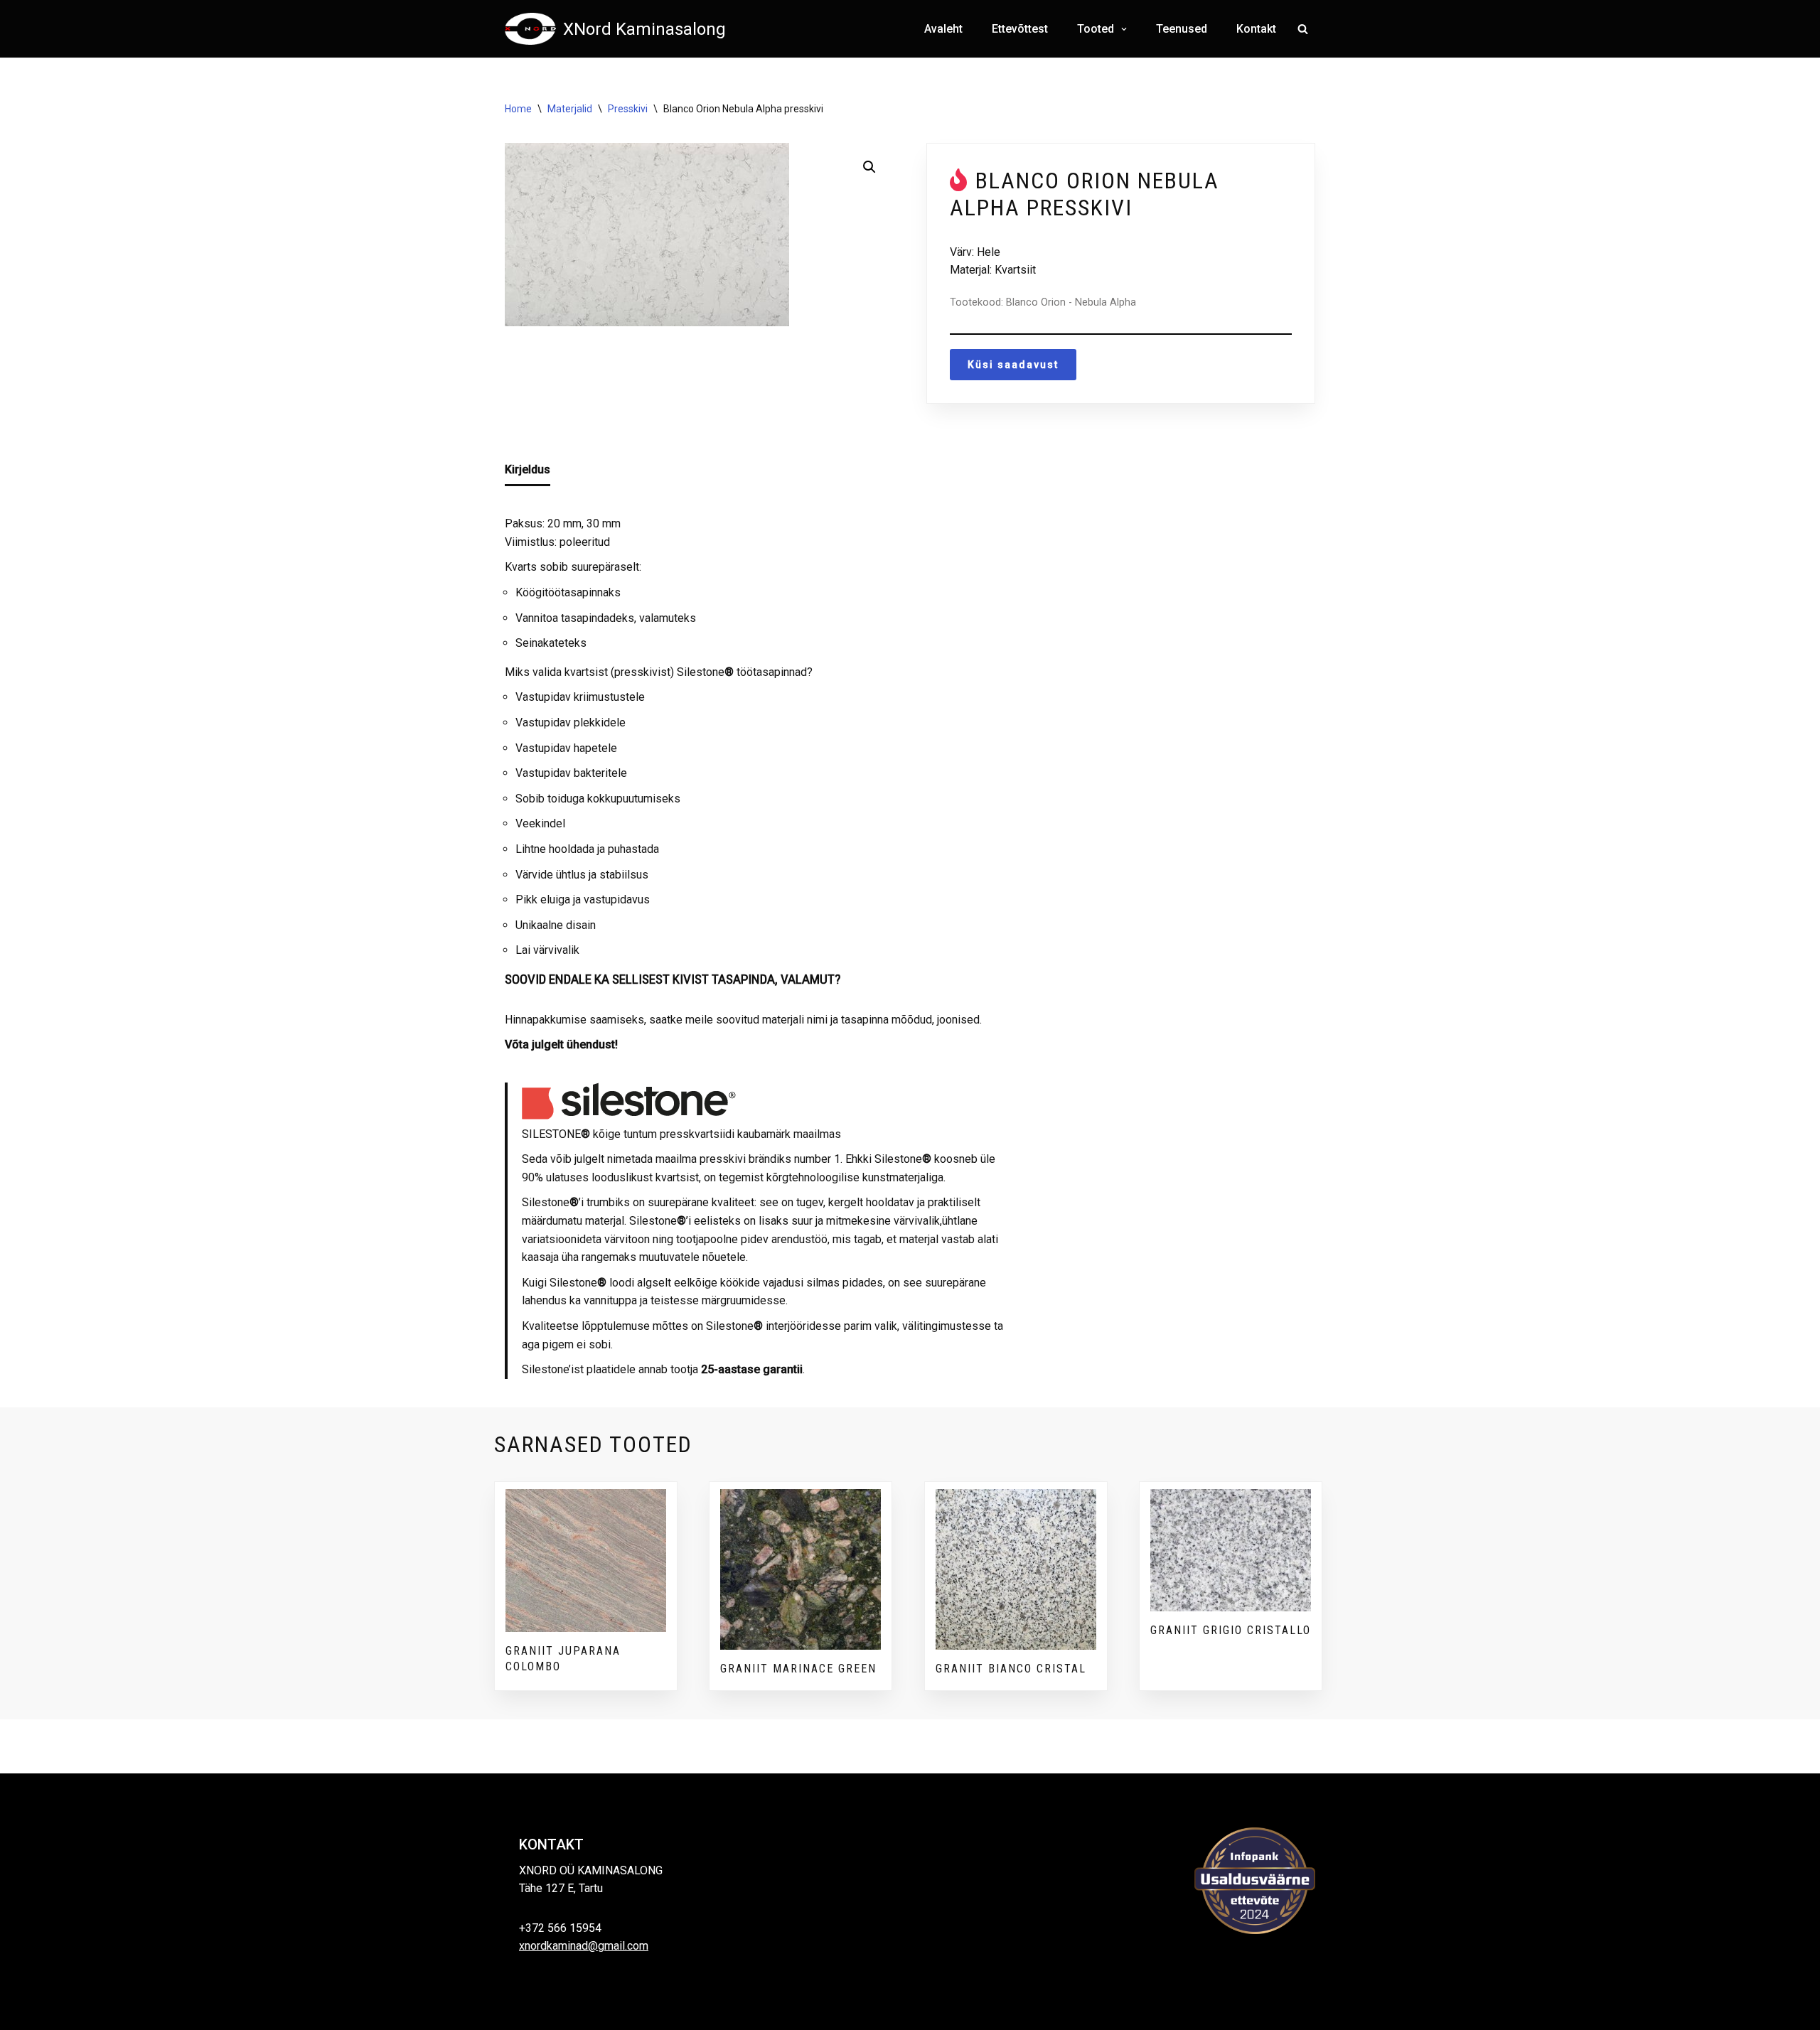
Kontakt (1256, 29)
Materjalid (570, 109)
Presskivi (628, 109)
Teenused (1182, 29)
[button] (1122, 29)
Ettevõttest (1020, 29)
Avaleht (943, 29)
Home (518, 109)
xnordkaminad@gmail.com (584, 1946)
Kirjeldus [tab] (528, 469)
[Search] (1303, 29)
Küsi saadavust (1013, 365)
